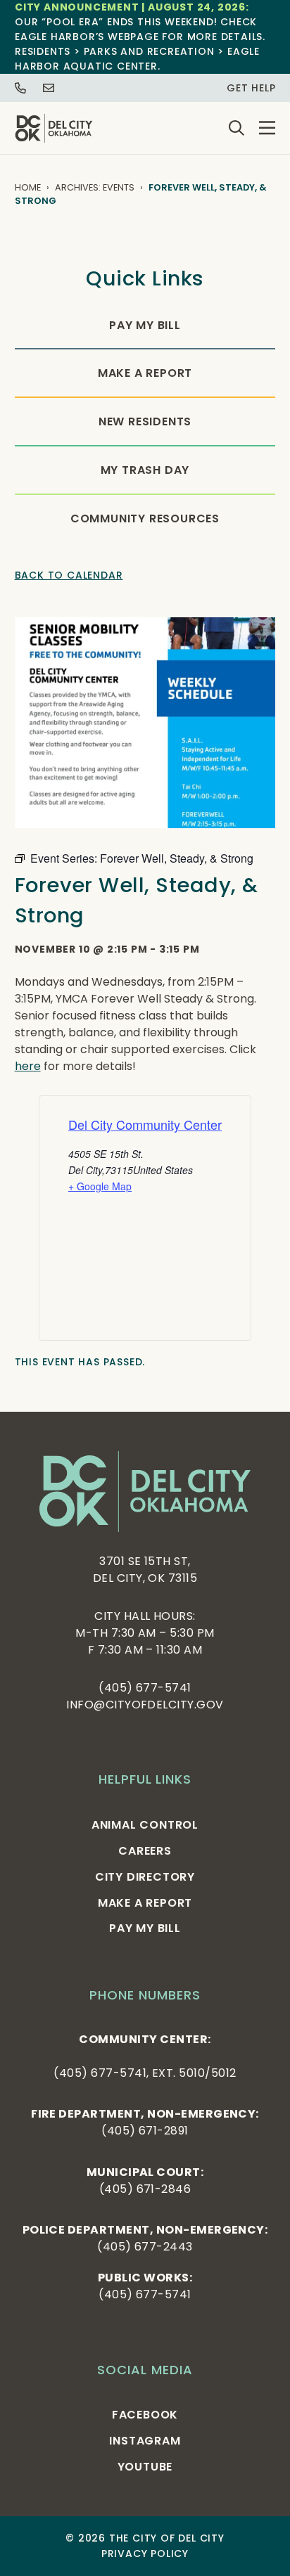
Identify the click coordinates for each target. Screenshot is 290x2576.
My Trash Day (145, 470)
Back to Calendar (69, 575)
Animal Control (145, 1825)
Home (28, 187)
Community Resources (145, 519)
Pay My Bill (145, 325)
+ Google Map (100, 1186)
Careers (145, 1851)
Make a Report (145, 373)
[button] (267, 128)
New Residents (145, 421)
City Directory (145, 1877)
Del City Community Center (145, 1124)
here (28, 1066)
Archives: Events (95, 187)
